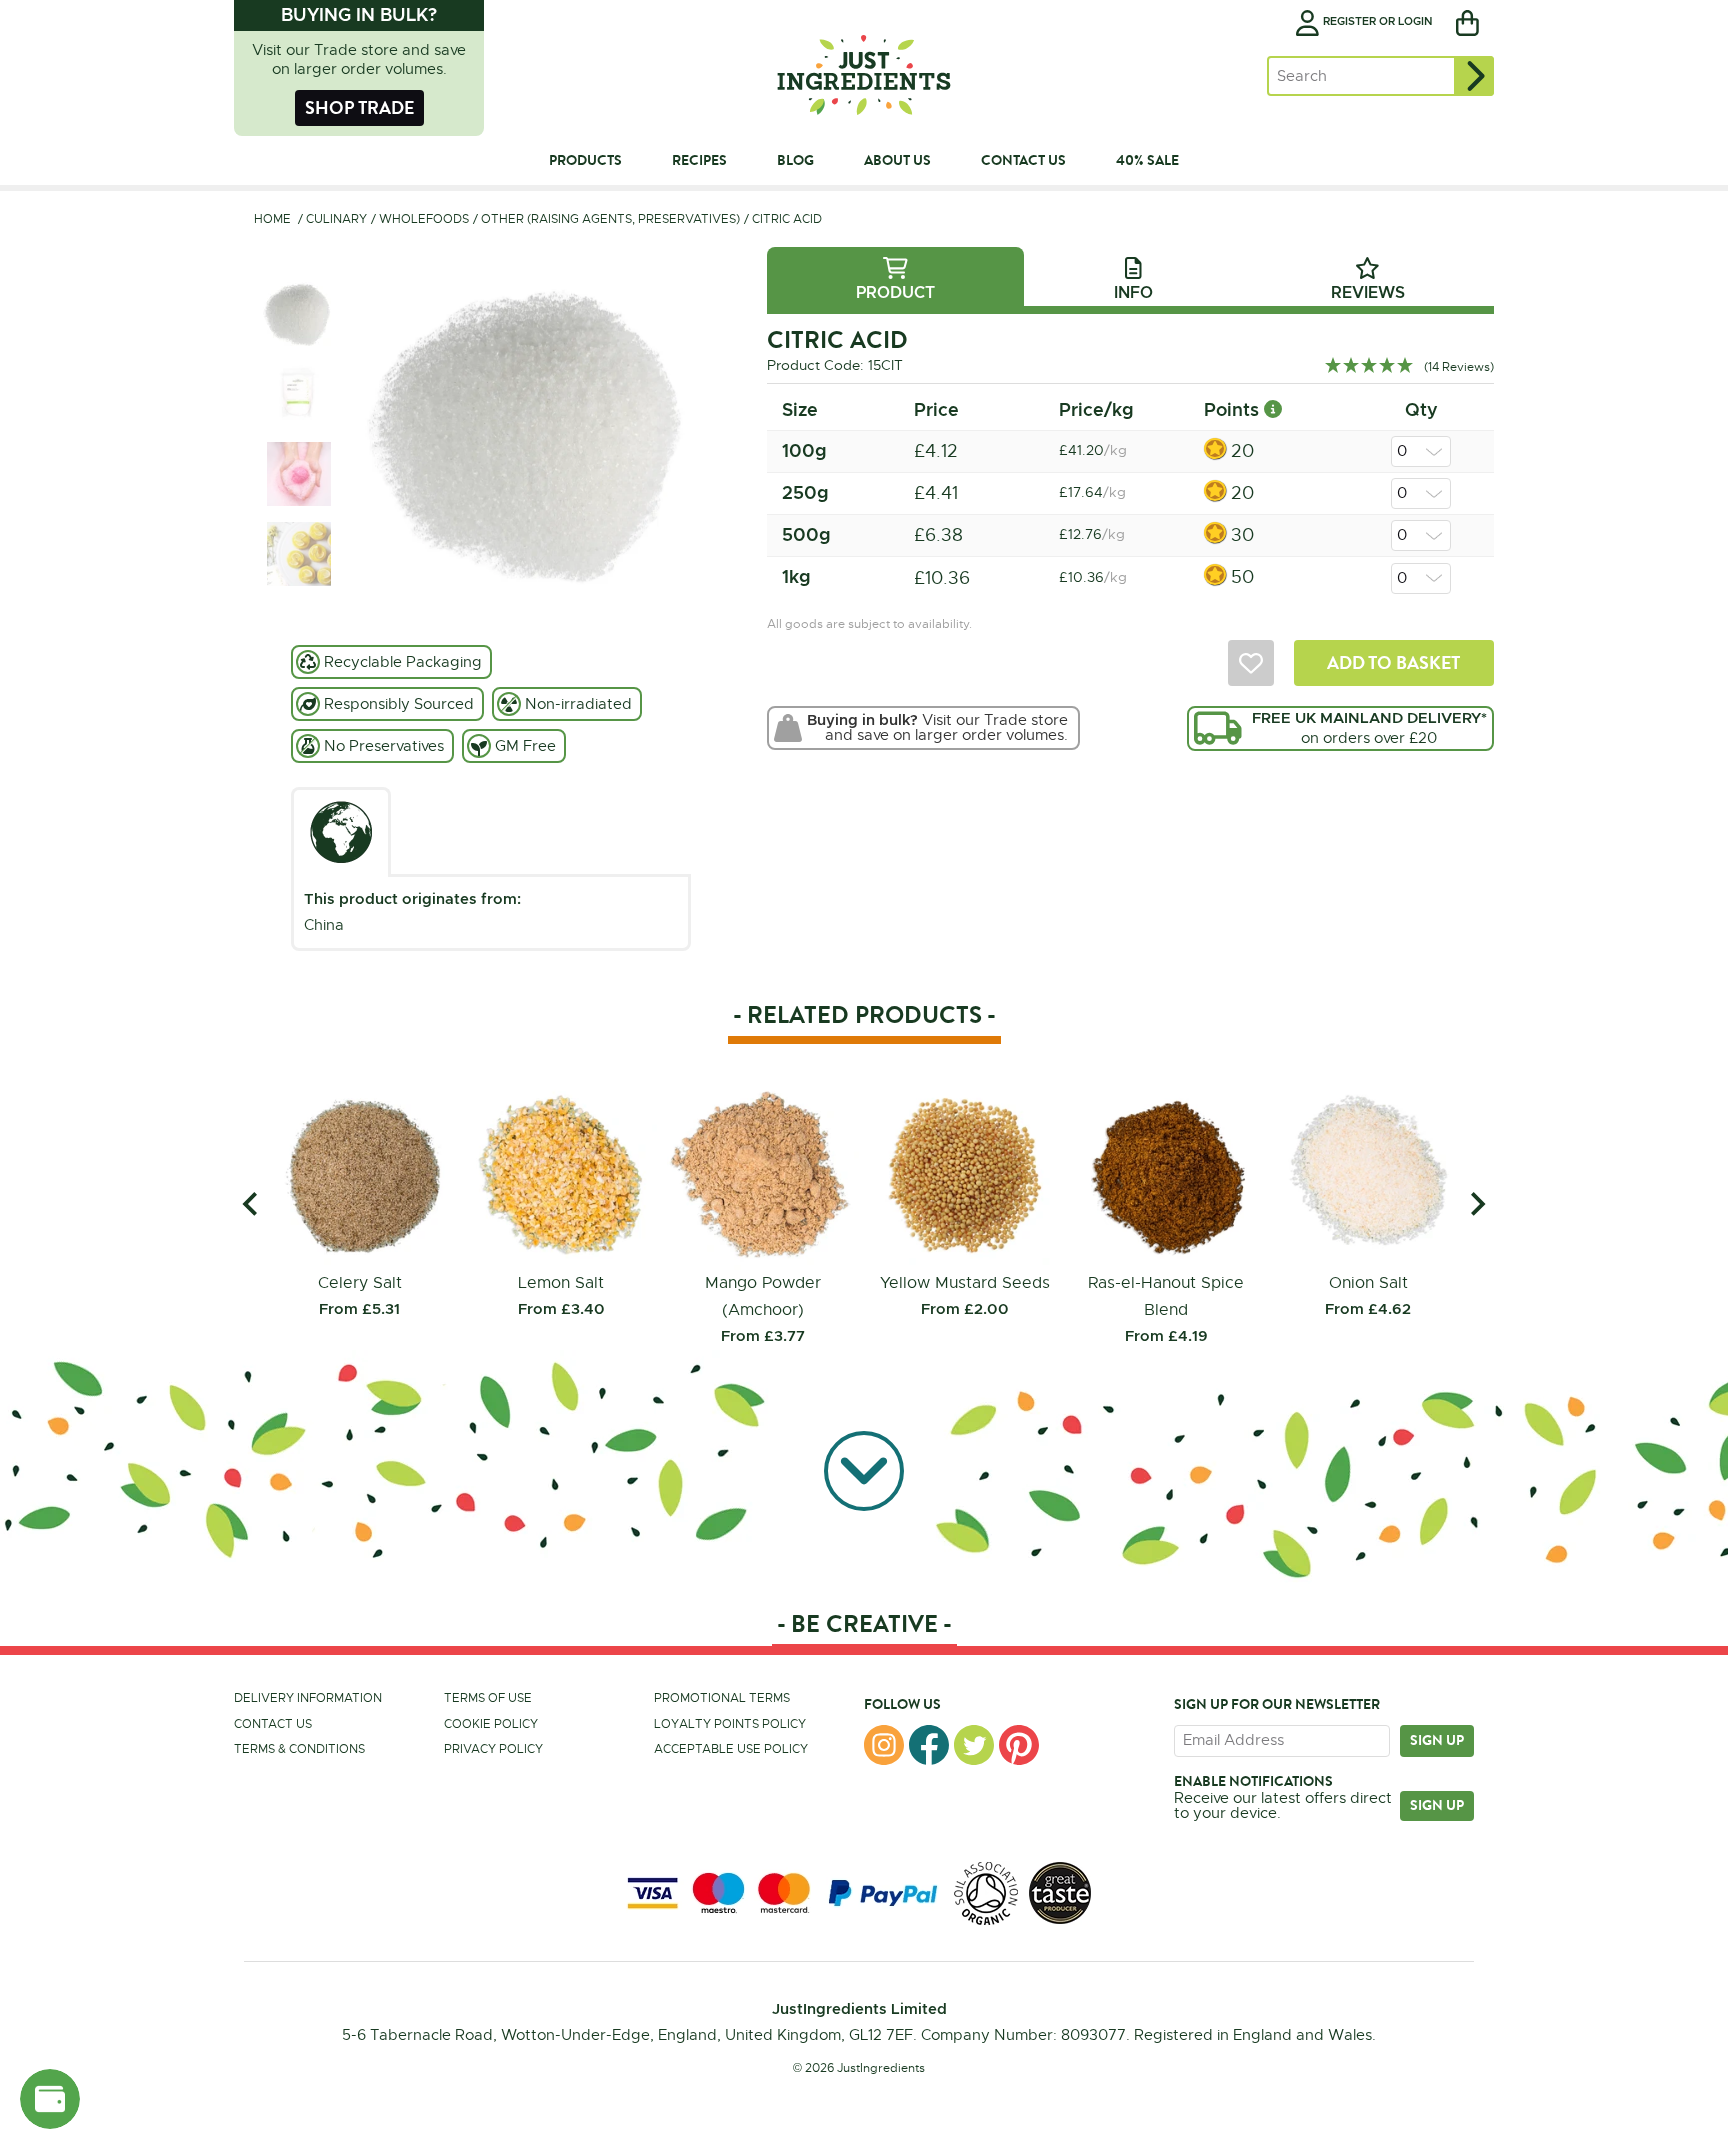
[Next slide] (1476, 1203)
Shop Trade (359, 107)
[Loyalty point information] (1273, 409)
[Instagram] (884, 1745)
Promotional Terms (722, 1698)
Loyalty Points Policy (730, 1724)
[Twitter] (974, 1745)
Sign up (1437, 1740)
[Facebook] (929, 1745)
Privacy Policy (493, 1749)
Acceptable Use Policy (731, 1749)
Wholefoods (424, 219)
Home (272, 219)
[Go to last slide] (251, 1203)
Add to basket (1393, 662)
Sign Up (1437, 1805)
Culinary (336, 219)
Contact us (273, 1724)
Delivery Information (308, 1698)
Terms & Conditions (299, 1749)
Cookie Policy (491, 1724)
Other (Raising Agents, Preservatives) (610, 219)
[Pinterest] (1019, 1745)
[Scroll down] (864, 1472)
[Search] (1474, 76)
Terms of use (488, 1698)
